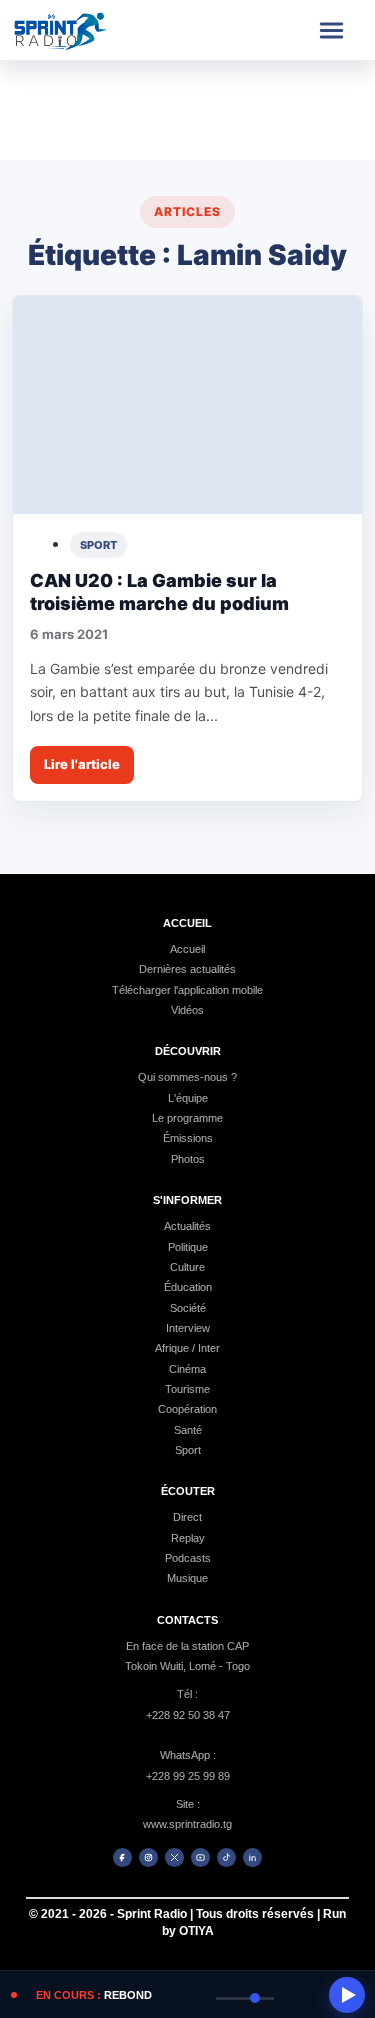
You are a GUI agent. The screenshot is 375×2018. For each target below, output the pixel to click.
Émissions (188, 1138)
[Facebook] (122, 1857)
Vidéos (187, 1010)
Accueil (187, 949)
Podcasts (188, 1558)
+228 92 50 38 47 (188, 1715)
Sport (188, 1450)
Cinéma (187, 1369)
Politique (188, 1247)
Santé (188, 1430)
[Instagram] (148, 1857)
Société (188, 1308)
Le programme (187, 1118)
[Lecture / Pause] (347, 1995)
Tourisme (187, 1389)
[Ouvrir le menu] (331, 30)
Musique (187, 1578)
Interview (188, 1328)
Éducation (188, 1287)
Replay (188, 1538)
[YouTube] (200, 1857)
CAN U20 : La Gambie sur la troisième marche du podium (159, 592)
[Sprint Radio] (78, 30)
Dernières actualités (187, 969)
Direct (187, 1517)
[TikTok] (226, 1857)
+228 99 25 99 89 (188, 1776)
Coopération (187, 1409)
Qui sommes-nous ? (187, 1077)
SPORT (98, 545)
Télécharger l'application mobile (187, 990)
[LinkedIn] (252, 1857)
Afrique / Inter (187, 1348)
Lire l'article (82, 764)
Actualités (187, 1226)
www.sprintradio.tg (187, 1824)
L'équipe (188, 1098)
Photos (188, 1159)
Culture (187, 1267)
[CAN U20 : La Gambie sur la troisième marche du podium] (187, 405)
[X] (174, 1857)
